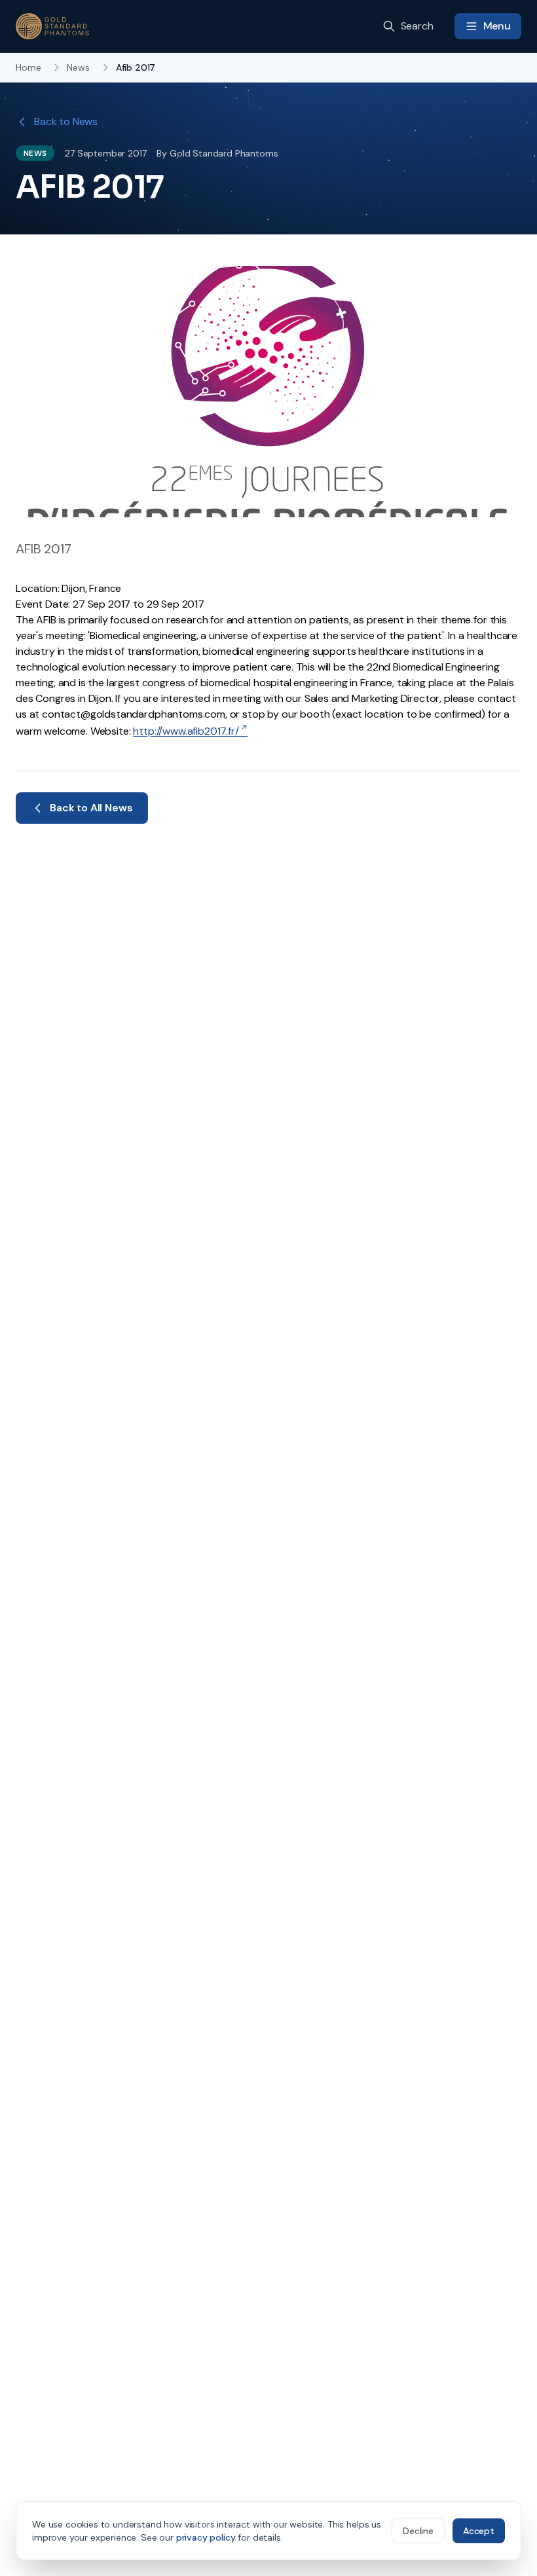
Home (28, 67)
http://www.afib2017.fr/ (186, 731)
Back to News (66, 121)
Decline (418, 2531)
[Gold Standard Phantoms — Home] (52, 26)
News (78, 67)
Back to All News (91, 808)
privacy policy (206, 2537)
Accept (479, 2531)
